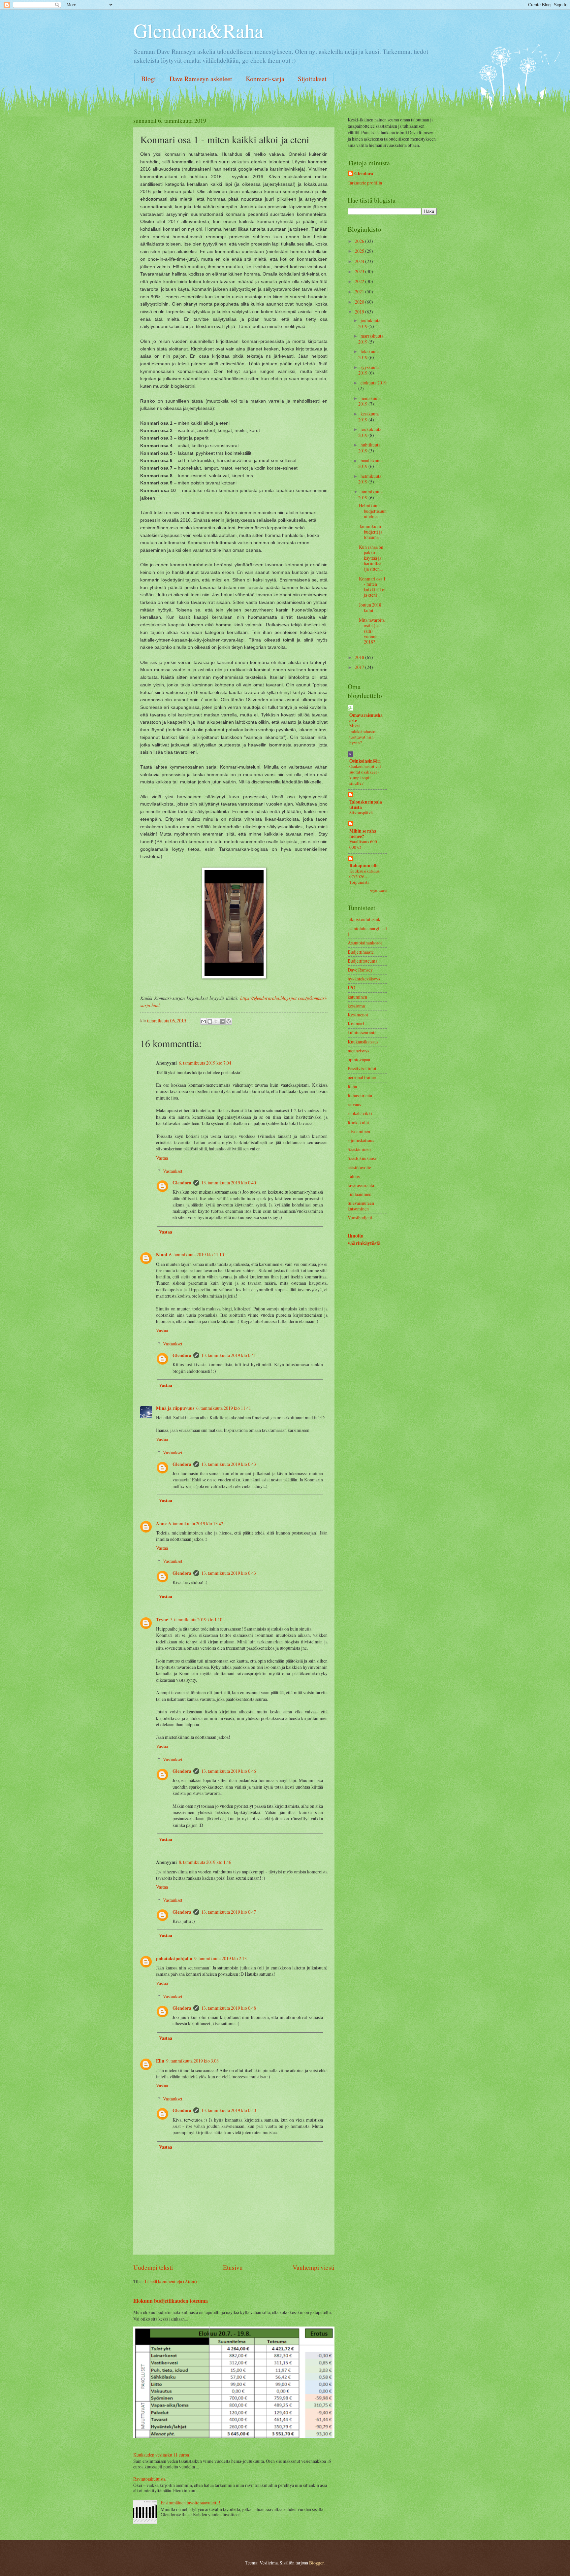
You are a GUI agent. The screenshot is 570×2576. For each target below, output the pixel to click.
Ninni (162, 1255)
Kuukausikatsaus (363, 1042)
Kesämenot (358, 1015)
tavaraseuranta (361, 1185)
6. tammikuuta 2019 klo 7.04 (205, 1063)
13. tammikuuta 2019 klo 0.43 (229, 1464)
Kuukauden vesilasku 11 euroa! (162, 2455)
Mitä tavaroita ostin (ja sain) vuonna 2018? (372, 631)
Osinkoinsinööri (365, 761)
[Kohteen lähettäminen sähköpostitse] (204, 1021)
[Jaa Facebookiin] (222, 1021)
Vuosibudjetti (360, 1218)
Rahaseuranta (360, 1095)
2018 (360, 657)
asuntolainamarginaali (367, 931)
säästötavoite (359, 1167)
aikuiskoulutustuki (365, 919)
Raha (352, 1087)
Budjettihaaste (361, 952)
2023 (360, 271)
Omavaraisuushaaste (366, 718)
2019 (360, 312)
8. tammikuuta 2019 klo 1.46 (205, 1862)
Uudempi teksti (153, 2267)
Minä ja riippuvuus (175, 1408)
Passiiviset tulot (362, 1068)
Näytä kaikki (378, 891)
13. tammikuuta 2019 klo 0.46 (229, 1771)
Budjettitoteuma (363, 961)
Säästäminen (359, 1149)
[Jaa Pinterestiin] (229, 1021)
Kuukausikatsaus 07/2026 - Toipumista (364, 876)
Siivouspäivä (361, 812)
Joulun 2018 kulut (370, 608)
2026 (360, 241)
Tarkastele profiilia (365, 183)
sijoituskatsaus (361, 1140)
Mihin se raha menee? (363, 834)
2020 (360, 302)
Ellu (160, 2061)
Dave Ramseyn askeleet (201, 79)
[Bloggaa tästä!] (210, 1021)
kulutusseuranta (362, 1032)
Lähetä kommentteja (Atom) (171, 2281)
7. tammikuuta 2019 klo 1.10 (196, 1619)
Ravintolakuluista (149, 2479)
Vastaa (162, 1158)
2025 (360, 251)
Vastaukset (173, 1171)
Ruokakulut (358, 1123)
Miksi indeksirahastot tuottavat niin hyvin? (363, 734)
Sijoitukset (312, 79)
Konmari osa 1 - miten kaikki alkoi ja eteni (372, 587)
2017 (360, 667)
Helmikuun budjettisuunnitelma (373, 511)
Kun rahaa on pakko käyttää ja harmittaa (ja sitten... (371, 558)
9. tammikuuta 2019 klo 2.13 (221, 1958)
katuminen (357, 997)
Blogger (316, 2563)
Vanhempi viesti (314, 2267)
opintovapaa (359, 1059)
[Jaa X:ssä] (216, 1021)
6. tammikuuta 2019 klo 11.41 (224, 1408)
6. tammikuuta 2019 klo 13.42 (196, 1523)
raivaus (354, 1104)
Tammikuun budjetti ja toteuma (371, 532)
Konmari (356, 1024)
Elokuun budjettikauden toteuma (171, 2301)
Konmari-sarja (265, 79)
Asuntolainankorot (365, 943)
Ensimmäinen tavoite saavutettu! (190, 2503)
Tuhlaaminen (360, 1194)
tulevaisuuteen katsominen (361, 1206)
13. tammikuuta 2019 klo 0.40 (229, 1183)
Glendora (182, 1183)
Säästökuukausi (362, 1158)
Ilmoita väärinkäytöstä (364, 1239)
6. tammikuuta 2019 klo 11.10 (197, 1255)
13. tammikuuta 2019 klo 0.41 (229, 1355)
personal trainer (362, 1077)
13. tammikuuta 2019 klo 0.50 (229, 2110)
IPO (351, 988)
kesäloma (356, 1006)
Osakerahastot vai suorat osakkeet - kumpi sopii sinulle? (365, 775)
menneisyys (358, 1051)
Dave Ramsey (360, 970)
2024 (360, 261)
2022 (360, 281)
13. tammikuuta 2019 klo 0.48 (229, 2008)
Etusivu (233, 2267)
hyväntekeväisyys (364, 979)
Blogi (149, 79)
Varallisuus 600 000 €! (363, 844)
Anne (161, 1524)
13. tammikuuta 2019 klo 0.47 (229, 1912)
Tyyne (162, 1620)
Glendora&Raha (198, 30)
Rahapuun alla (364, 866)
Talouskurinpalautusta (366, 805)
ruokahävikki (360, 1113)
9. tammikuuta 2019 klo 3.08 (192, 2061)
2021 (360, 292)
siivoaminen (359, 1131)
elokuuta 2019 (374, 383)
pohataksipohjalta (174, 1959)
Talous (354, 1176)
